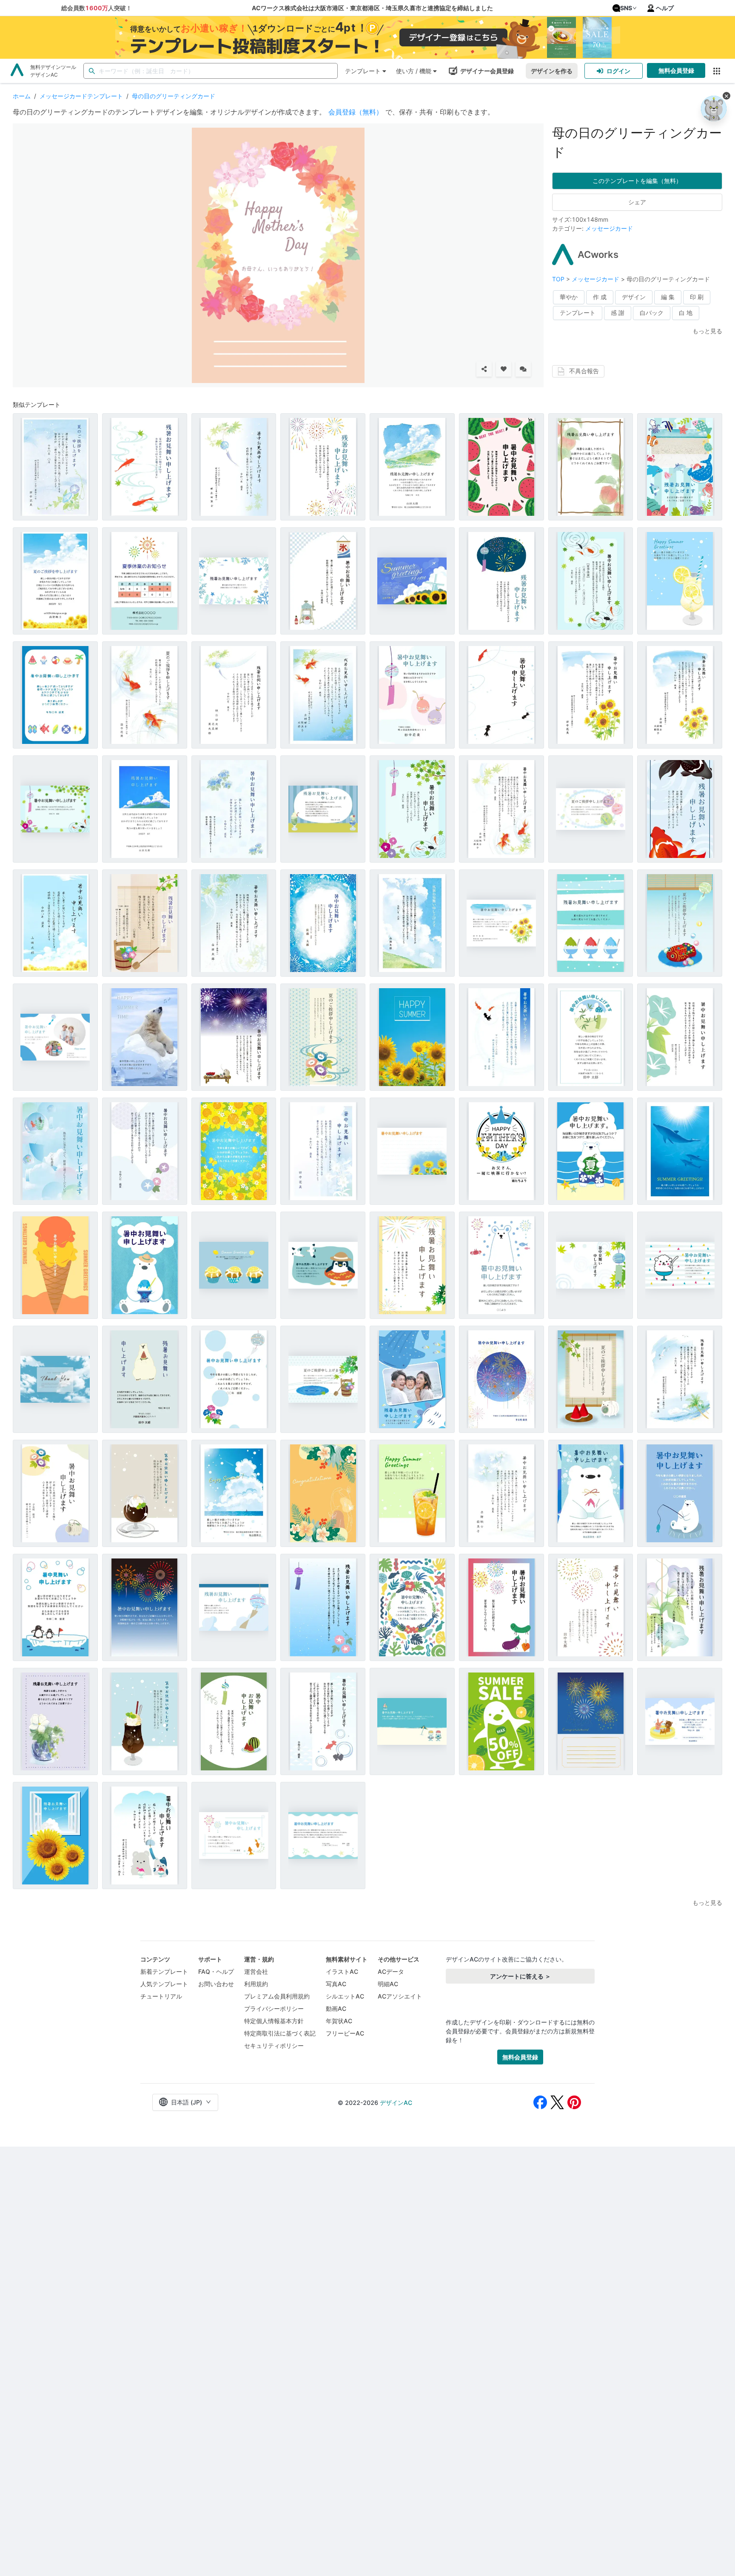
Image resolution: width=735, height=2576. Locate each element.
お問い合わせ (216, 1984)
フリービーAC (345, 2033)
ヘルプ (665, 8)
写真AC (336, 1984)
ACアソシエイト (400, 1996)
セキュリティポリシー (274, 2046)
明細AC (388, 1984)
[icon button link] (716, 71)
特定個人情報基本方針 (274, 2021)
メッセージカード (609, 228)
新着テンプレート (164, 1971)
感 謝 (618, 313)
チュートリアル (161, 1996)
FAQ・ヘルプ (216, 1971)
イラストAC (342, 1971)
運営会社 (256, 1971)
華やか (569, 297)
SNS (626, 8)
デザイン (634, 297)
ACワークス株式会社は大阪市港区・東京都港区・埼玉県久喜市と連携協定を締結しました (372, 8)
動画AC (336, 2008)
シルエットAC (345, 1996)
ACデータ (391, 1971)
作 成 (600, 297)
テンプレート (363, 71)
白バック (652, 313)
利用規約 (256, 1984)
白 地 (686, 313)
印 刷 (697, 297)
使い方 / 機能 (414, 71)
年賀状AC (339, 2021)
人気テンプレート (164, 1984)
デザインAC (396, 2103)
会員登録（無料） (356, 112)
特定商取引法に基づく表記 (280, 2033)
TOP (559, 279)
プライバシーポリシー (274, 2008)
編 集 (668, 297)
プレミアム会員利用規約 (277, 1996)
